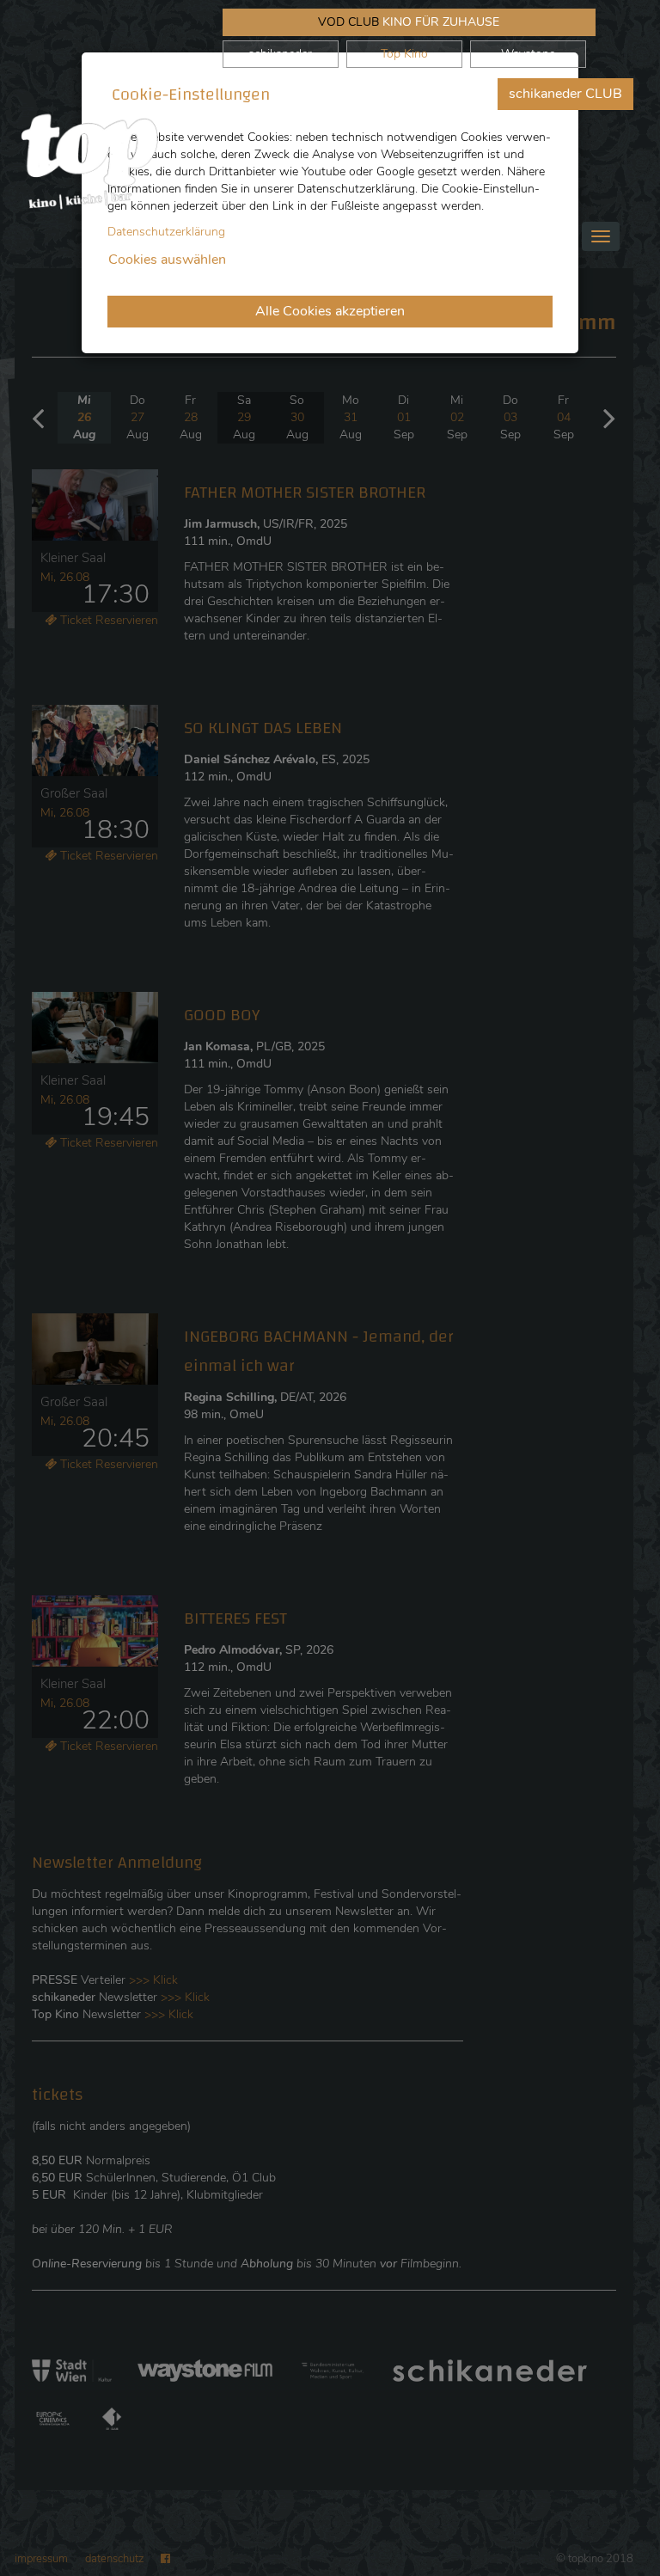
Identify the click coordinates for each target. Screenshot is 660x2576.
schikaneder (280, 54)
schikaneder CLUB (565, 94)
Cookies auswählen (167, 260)
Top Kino (404, 54)
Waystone (528, 54)
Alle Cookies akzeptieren (330, 311)
